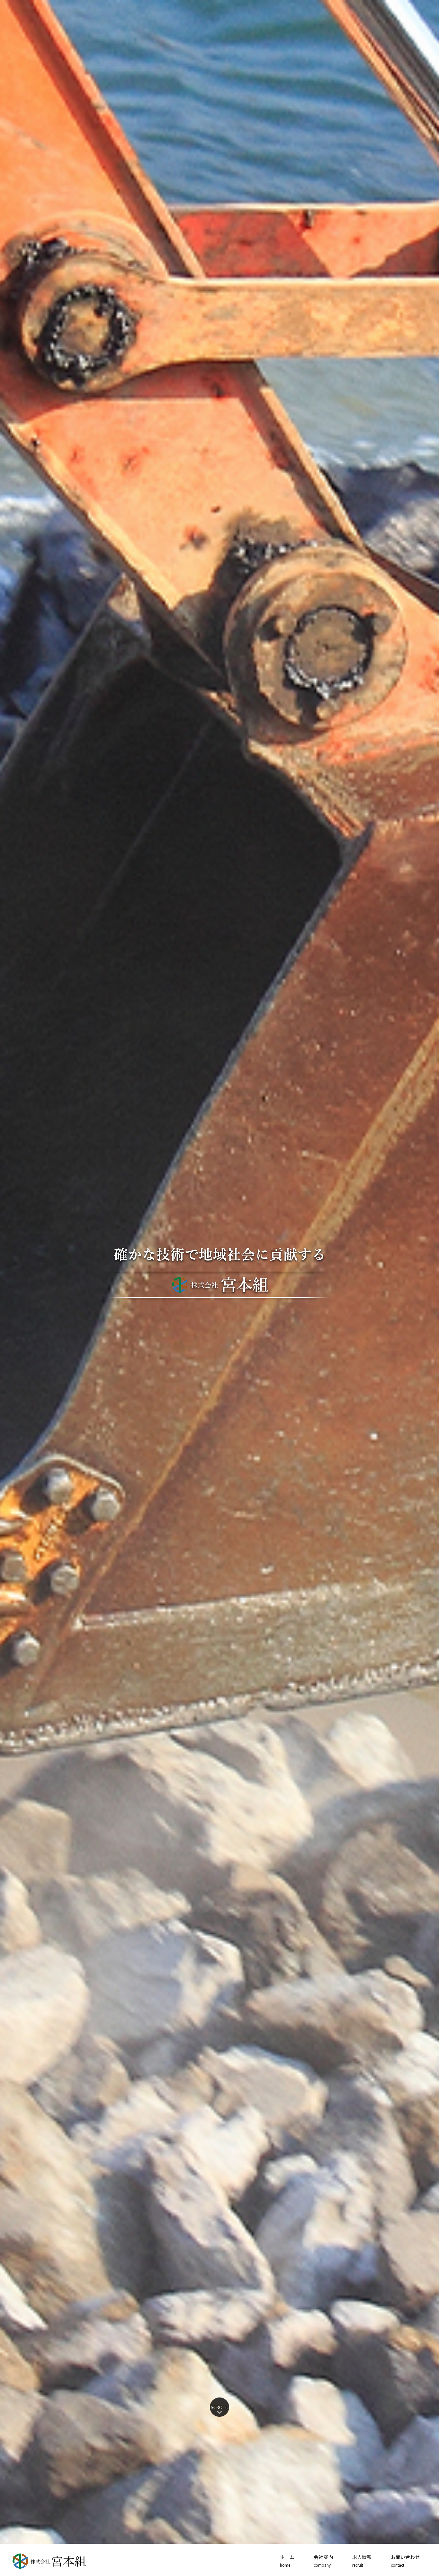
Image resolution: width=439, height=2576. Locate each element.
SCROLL (219, 2408)
